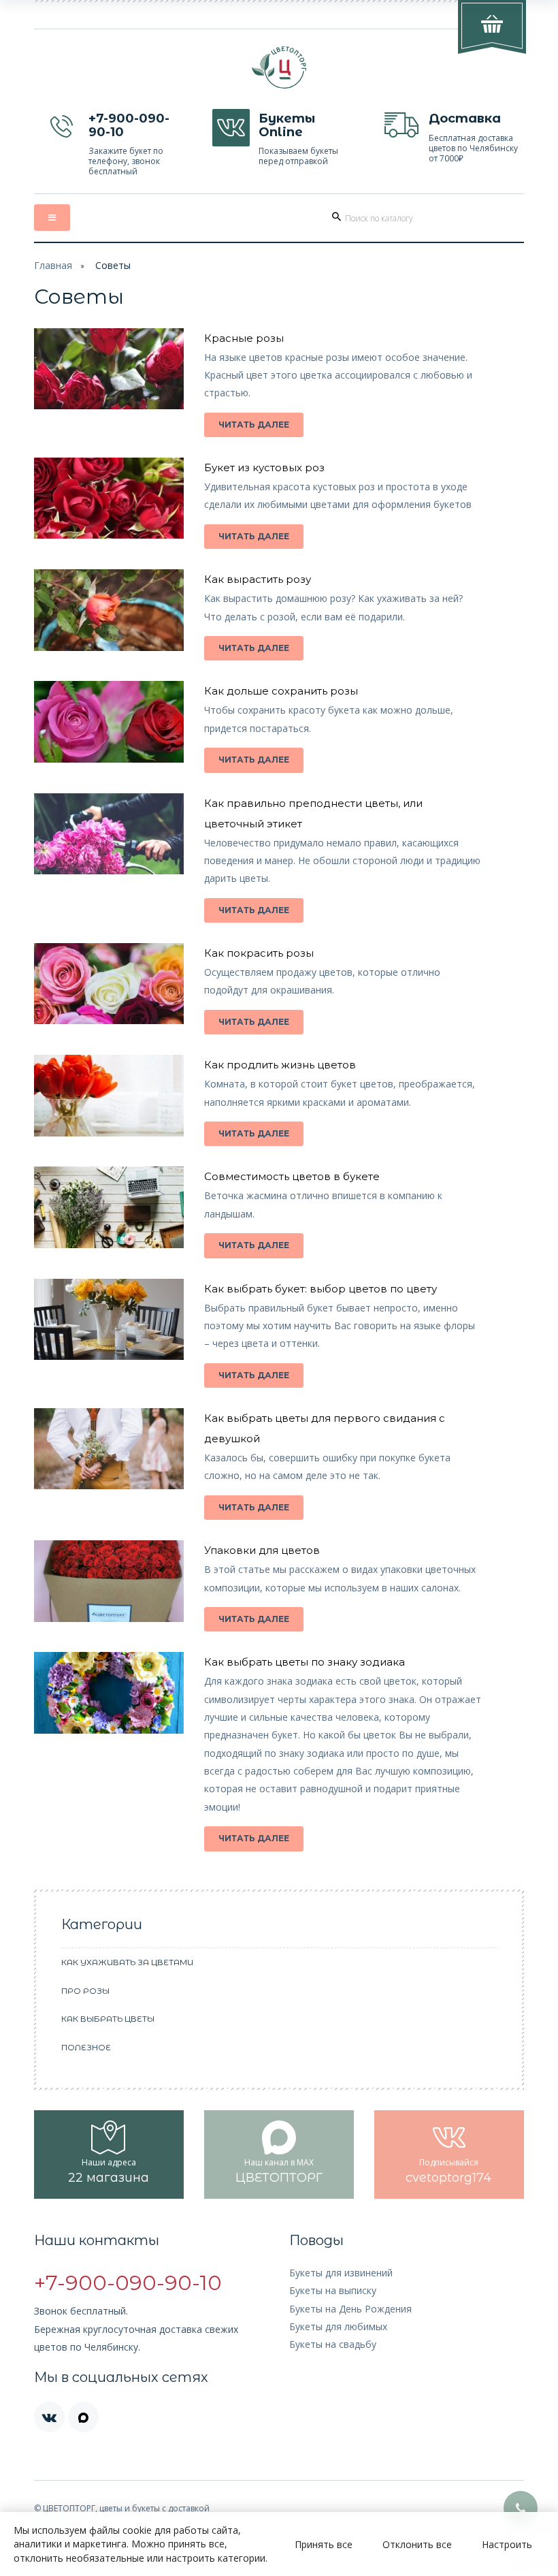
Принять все (324, 2544)
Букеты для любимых (338, 2326)
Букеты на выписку (333, 2290)
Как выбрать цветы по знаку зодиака (305, 1662)
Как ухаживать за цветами (127, 1962)
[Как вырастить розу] (109, 609)
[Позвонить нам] (521, 2508)
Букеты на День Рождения (350, 2309)
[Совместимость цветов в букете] (109, 1206)
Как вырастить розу (258, 579)
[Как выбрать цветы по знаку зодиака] (109, 1692)
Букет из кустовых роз (264, 467)
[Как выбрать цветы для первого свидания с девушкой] (109, 1447)
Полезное (86, 2047)
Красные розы (244, 338)
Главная (53, 265)
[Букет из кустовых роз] (109, 497)
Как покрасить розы (259, 953)
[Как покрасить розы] (109, 982)
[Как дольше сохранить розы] (109, 721)
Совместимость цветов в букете (292, 1176)
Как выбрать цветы (108, 2019)
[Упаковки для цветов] (109, 1580)
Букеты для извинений (341, 2273)
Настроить (507, 2544)
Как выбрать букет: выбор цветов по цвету (321, 1289)
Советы (113, 265)
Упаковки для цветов (262, 1550)
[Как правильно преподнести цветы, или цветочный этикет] (109, 832)
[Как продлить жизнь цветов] (109, 1095)
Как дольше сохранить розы (281, 691)
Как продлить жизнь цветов (280, 1065)
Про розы (85, 1991)
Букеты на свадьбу (333, 2344)
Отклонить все (417, 2544)
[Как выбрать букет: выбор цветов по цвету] (109, 1318)
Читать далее (254, 425)
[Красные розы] (109, 367)
